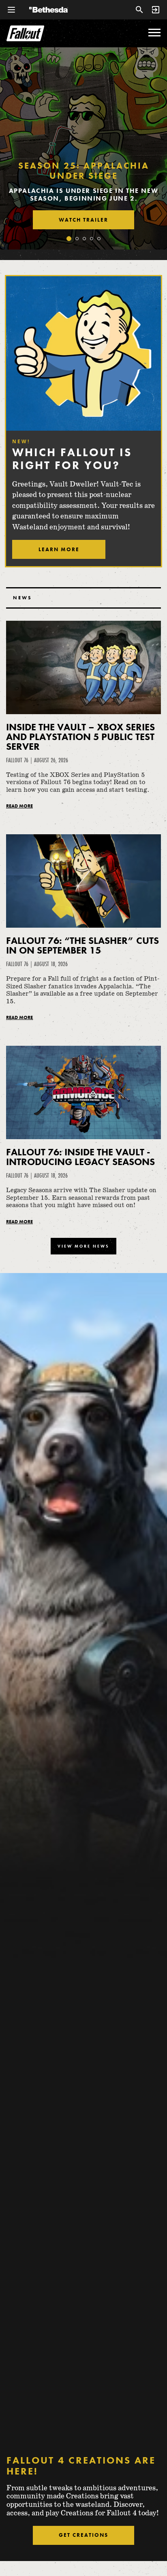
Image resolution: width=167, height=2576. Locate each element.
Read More (19, 806)
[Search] (139, 10)
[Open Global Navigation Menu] (11, 10)
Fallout (25, 33)
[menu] (154, 33)
